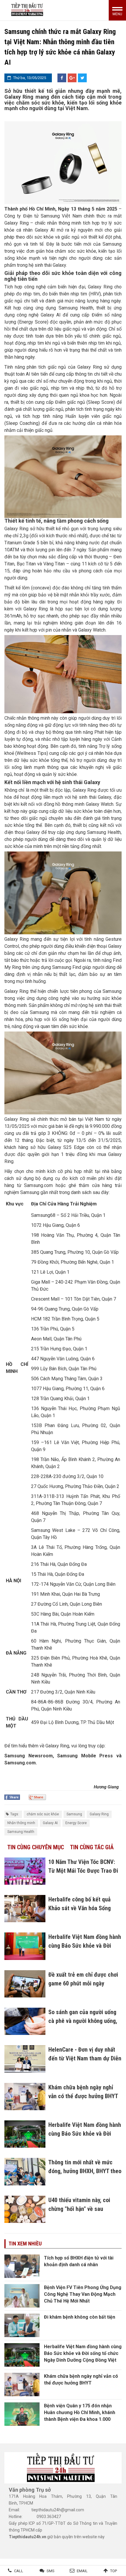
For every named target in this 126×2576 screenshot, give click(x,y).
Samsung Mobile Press (85, 1756)
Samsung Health (21, 1832)
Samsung (74, 1814)
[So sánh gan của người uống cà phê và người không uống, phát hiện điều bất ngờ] (25, 2021)
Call (19, 2571)
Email (82, 2571)
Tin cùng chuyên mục (36, 1847)
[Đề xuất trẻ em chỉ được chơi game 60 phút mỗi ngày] (25, 1984)
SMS (51, 2571)
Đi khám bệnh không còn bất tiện (80, 2317)
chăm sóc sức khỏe (43, 1814)
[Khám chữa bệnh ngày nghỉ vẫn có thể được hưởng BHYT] (25, 2097)
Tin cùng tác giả (92, 1847)
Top (114, 2571)
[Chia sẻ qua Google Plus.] (37, 1797)
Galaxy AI (50, 1823)
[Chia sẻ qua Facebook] (62, 78)
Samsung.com (20, 1763)
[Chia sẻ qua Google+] (72, 78)
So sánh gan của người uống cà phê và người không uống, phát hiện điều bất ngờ (83, 2021)
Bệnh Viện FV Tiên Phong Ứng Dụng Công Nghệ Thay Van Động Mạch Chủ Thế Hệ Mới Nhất (83, 2294)
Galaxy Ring (99, 1814)
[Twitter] (82, 78)
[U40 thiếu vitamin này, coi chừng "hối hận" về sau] (25, 2209)
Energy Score (76, 1823)
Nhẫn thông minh (21, 1823)
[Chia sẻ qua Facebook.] (12, 1797)
